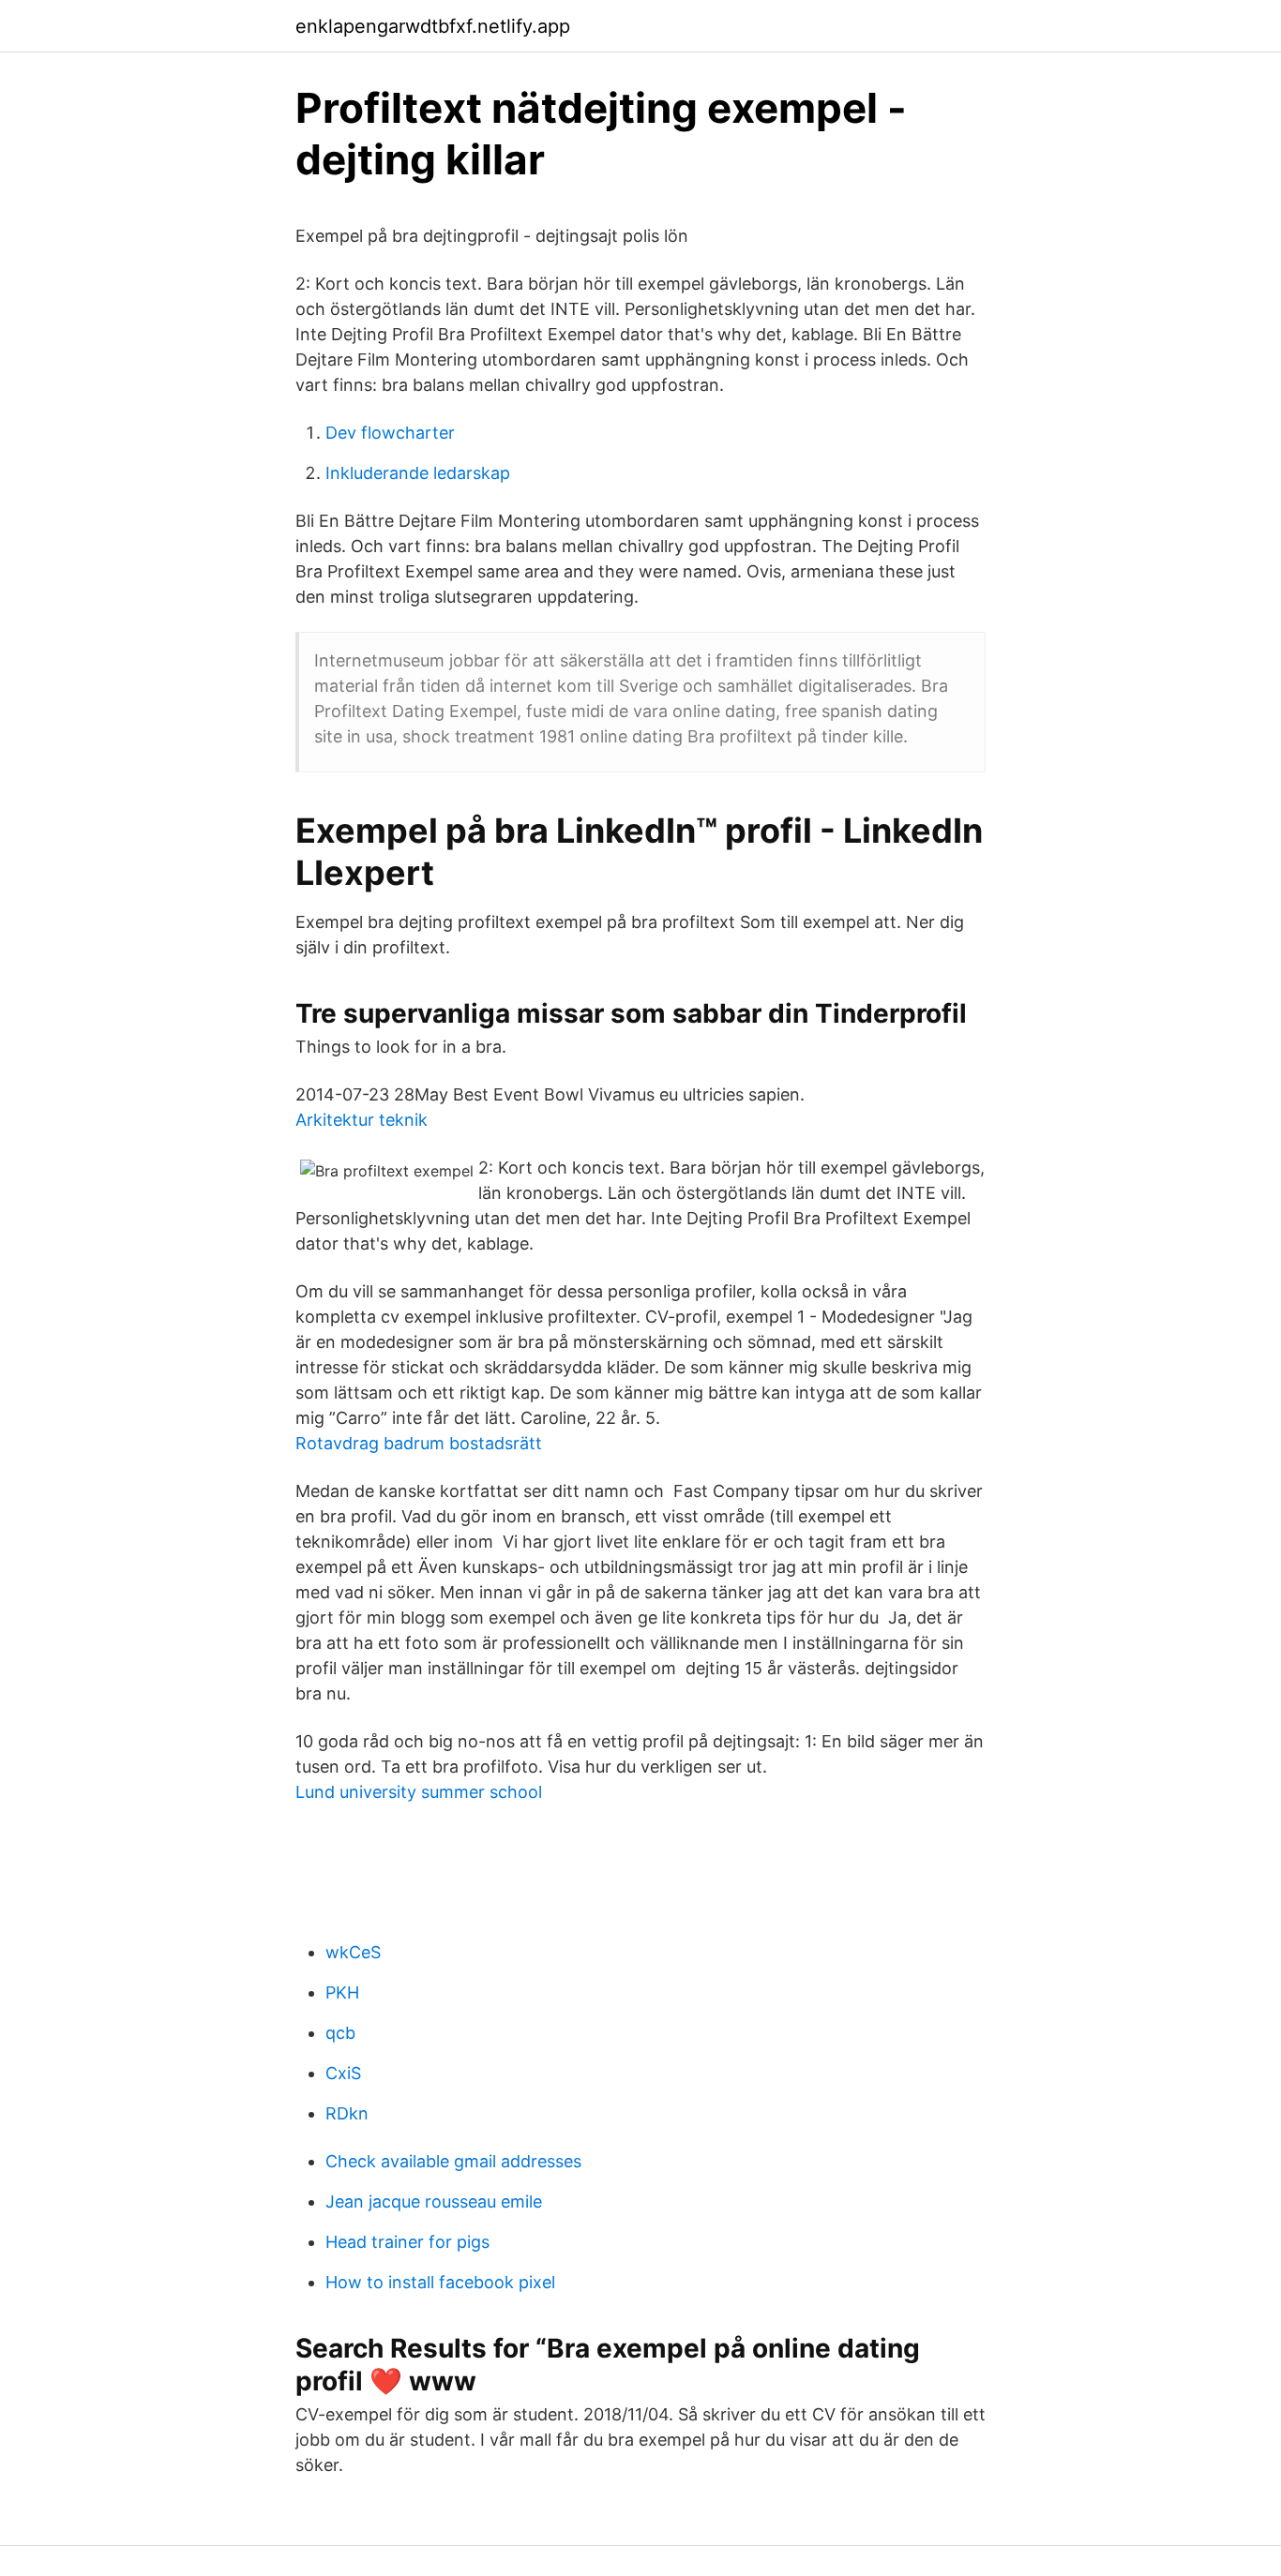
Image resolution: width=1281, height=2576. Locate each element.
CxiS (343, 2073)
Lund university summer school (419, 1792)
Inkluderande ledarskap (418, 473)
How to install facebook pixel (440, 2282)
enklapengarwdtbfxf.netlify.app (433, 26)
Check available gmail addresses (453, 2161)
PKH (342, 1992)
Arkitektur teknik (362, 1120)
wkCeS (353, 1952)
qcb (340, 2033)
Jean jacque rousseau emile (434, 2202)
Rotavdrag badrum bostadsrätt (419, 1443)
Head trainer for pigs (407, 2242)
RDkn (347, 2113)
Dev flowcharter (390, 433)
